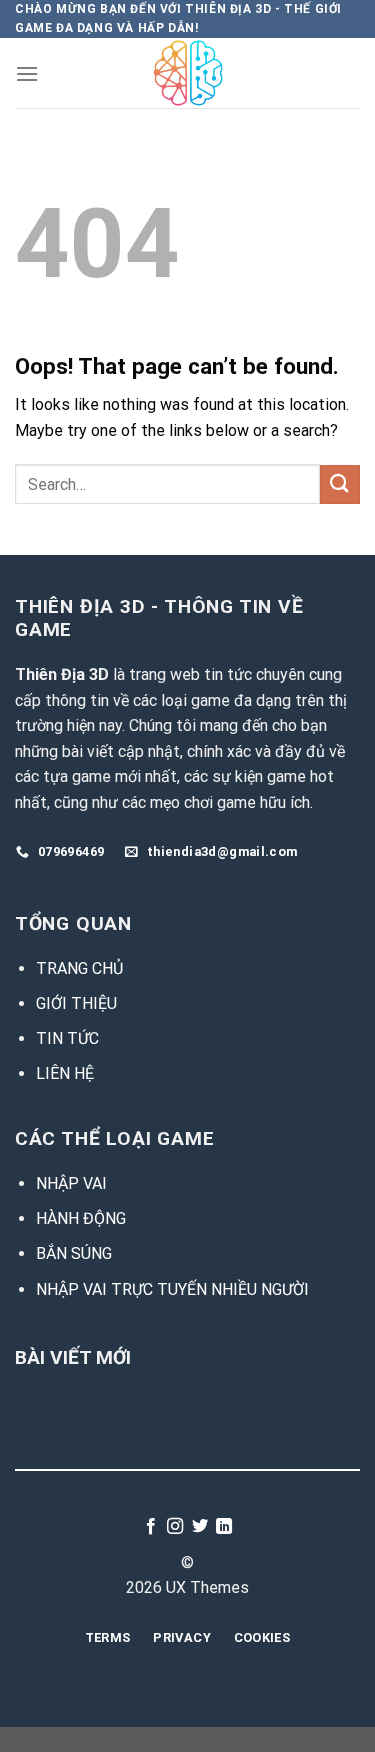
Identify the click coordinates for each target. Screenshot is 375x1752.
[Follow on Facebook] (151, 1527)
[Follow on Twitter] (200, 1527)
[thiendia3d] (187, 73)
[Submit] (340, 484)
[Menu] (27, 73)
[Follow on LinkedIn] (224, 1527)
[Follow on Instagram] (175, 1527)
